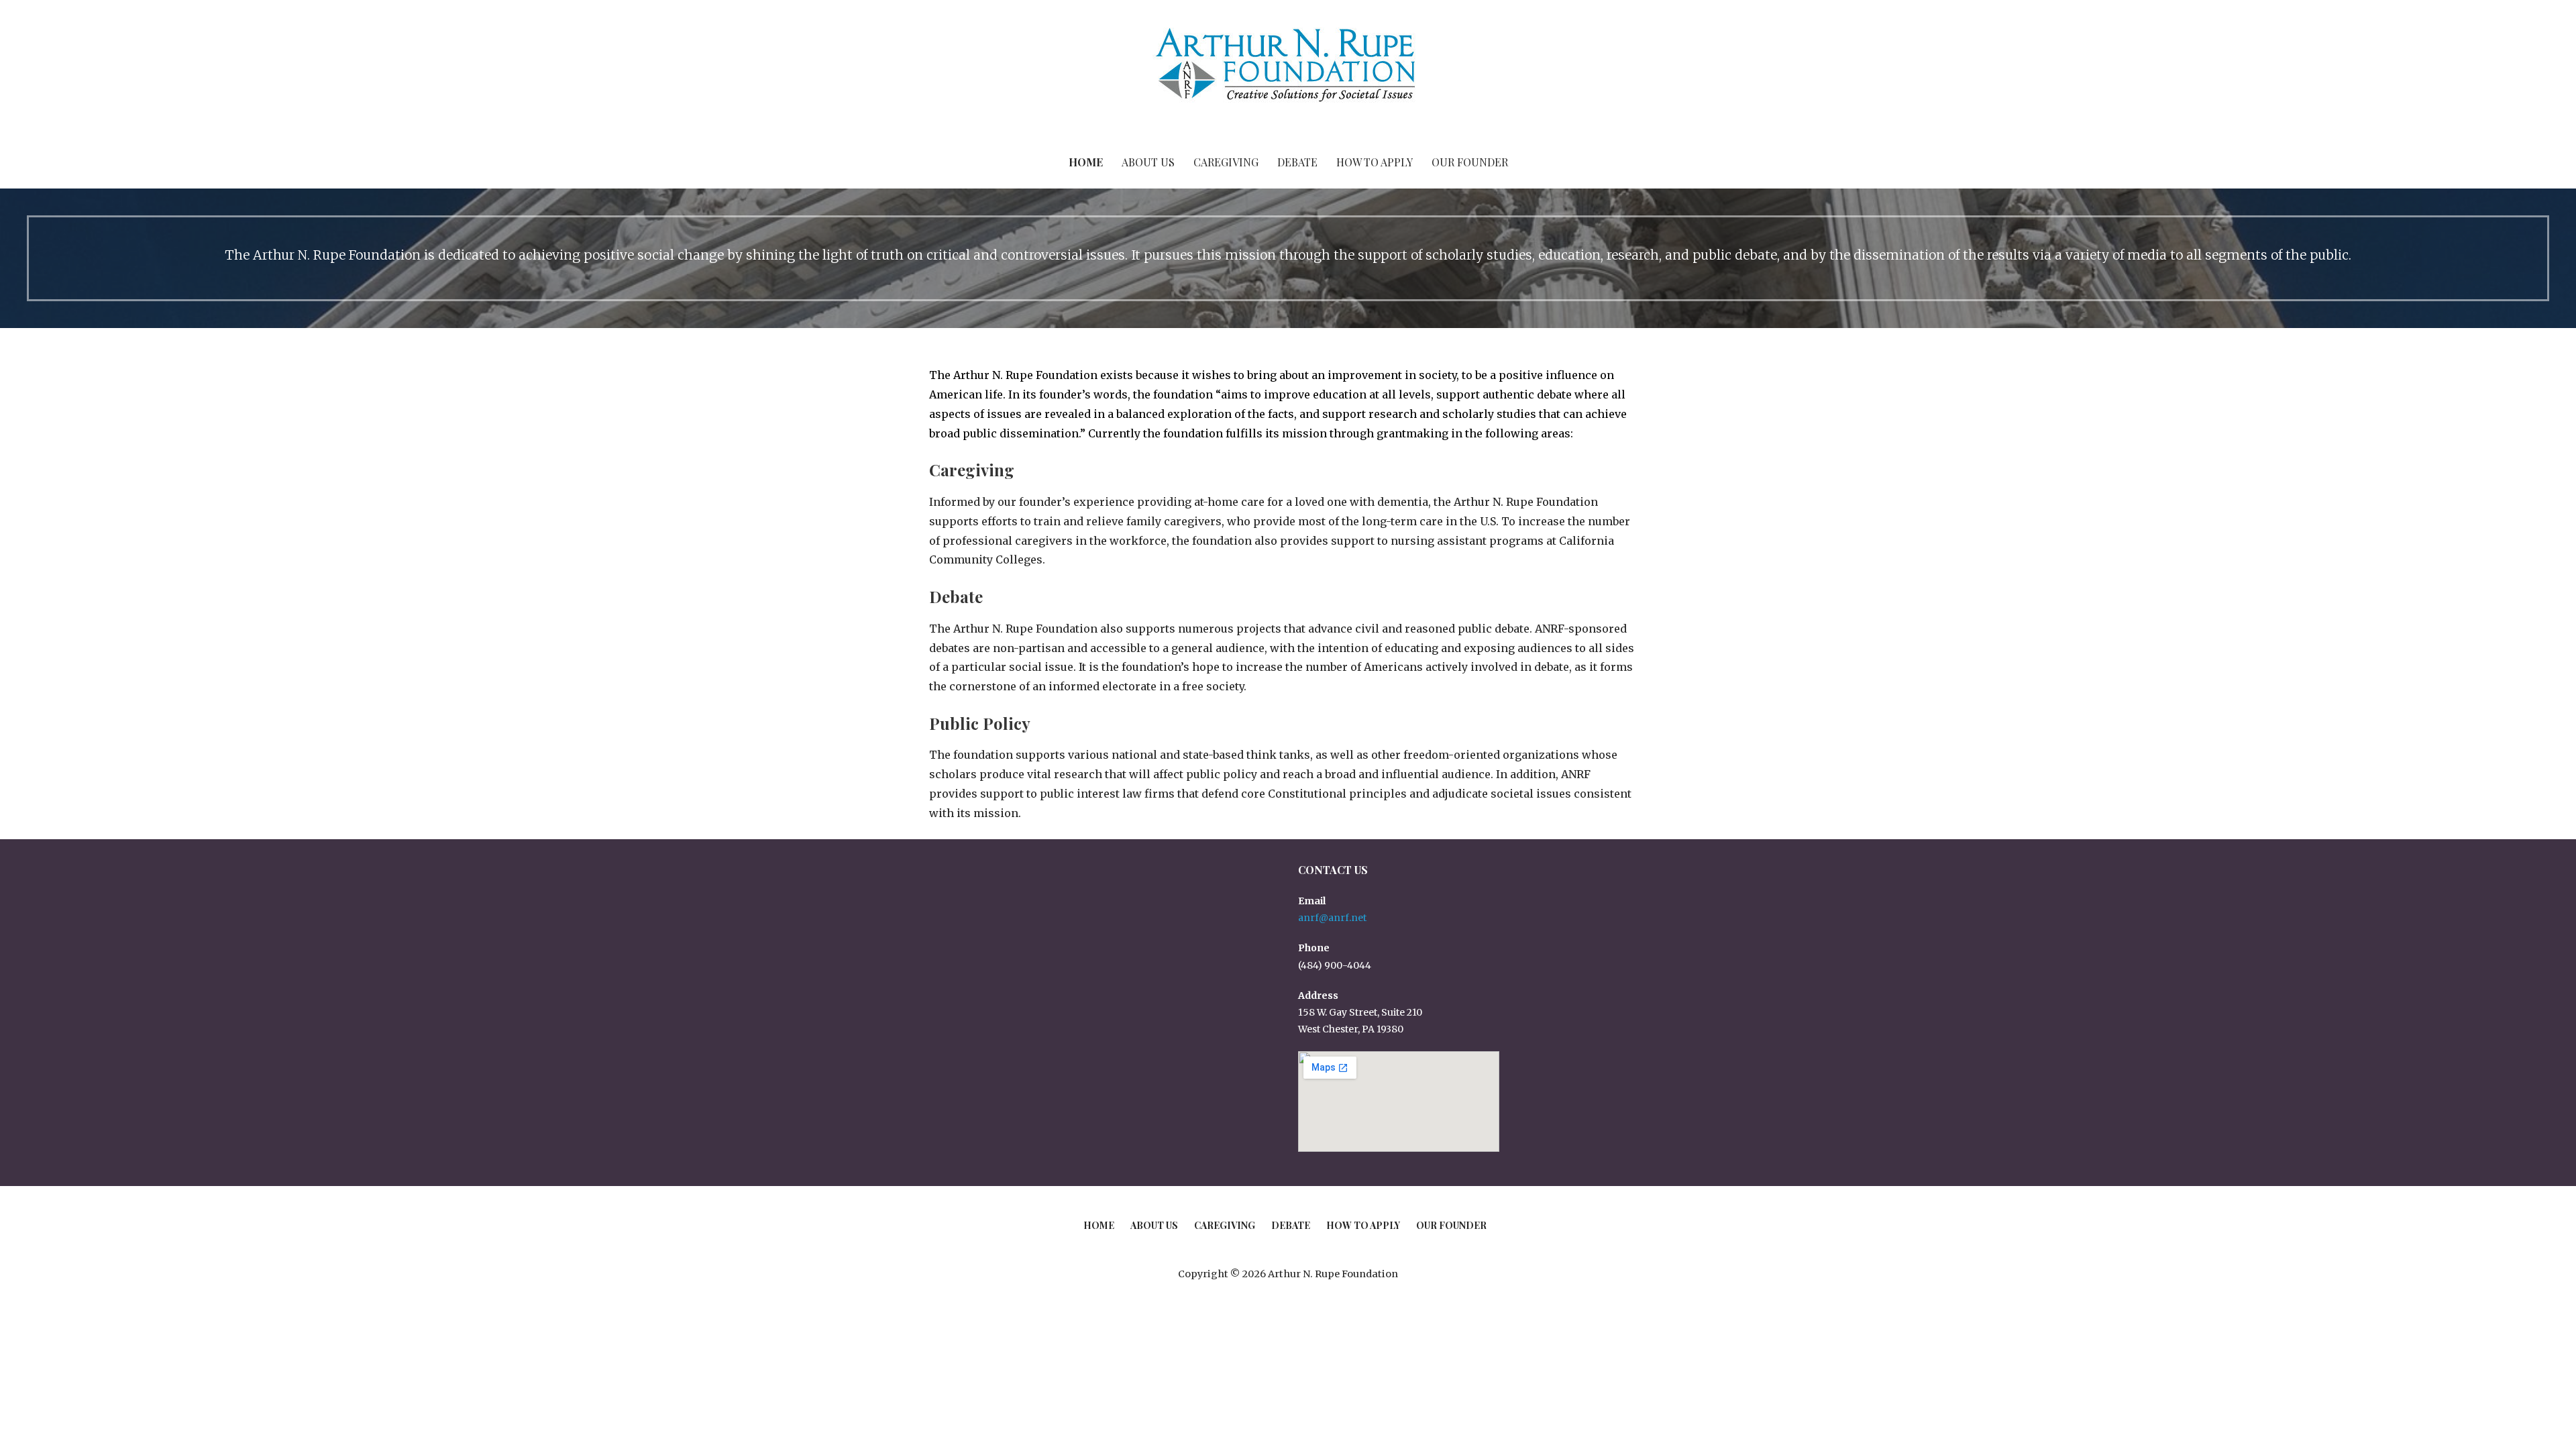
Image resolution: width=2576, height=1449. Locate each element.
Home (1086, 162)
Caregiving (1226, 162)
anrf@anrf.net (1332, 918)
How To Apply (1375, 162)
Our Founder (1470, 162)
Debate (1297, 162)
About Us (1148, 162)
